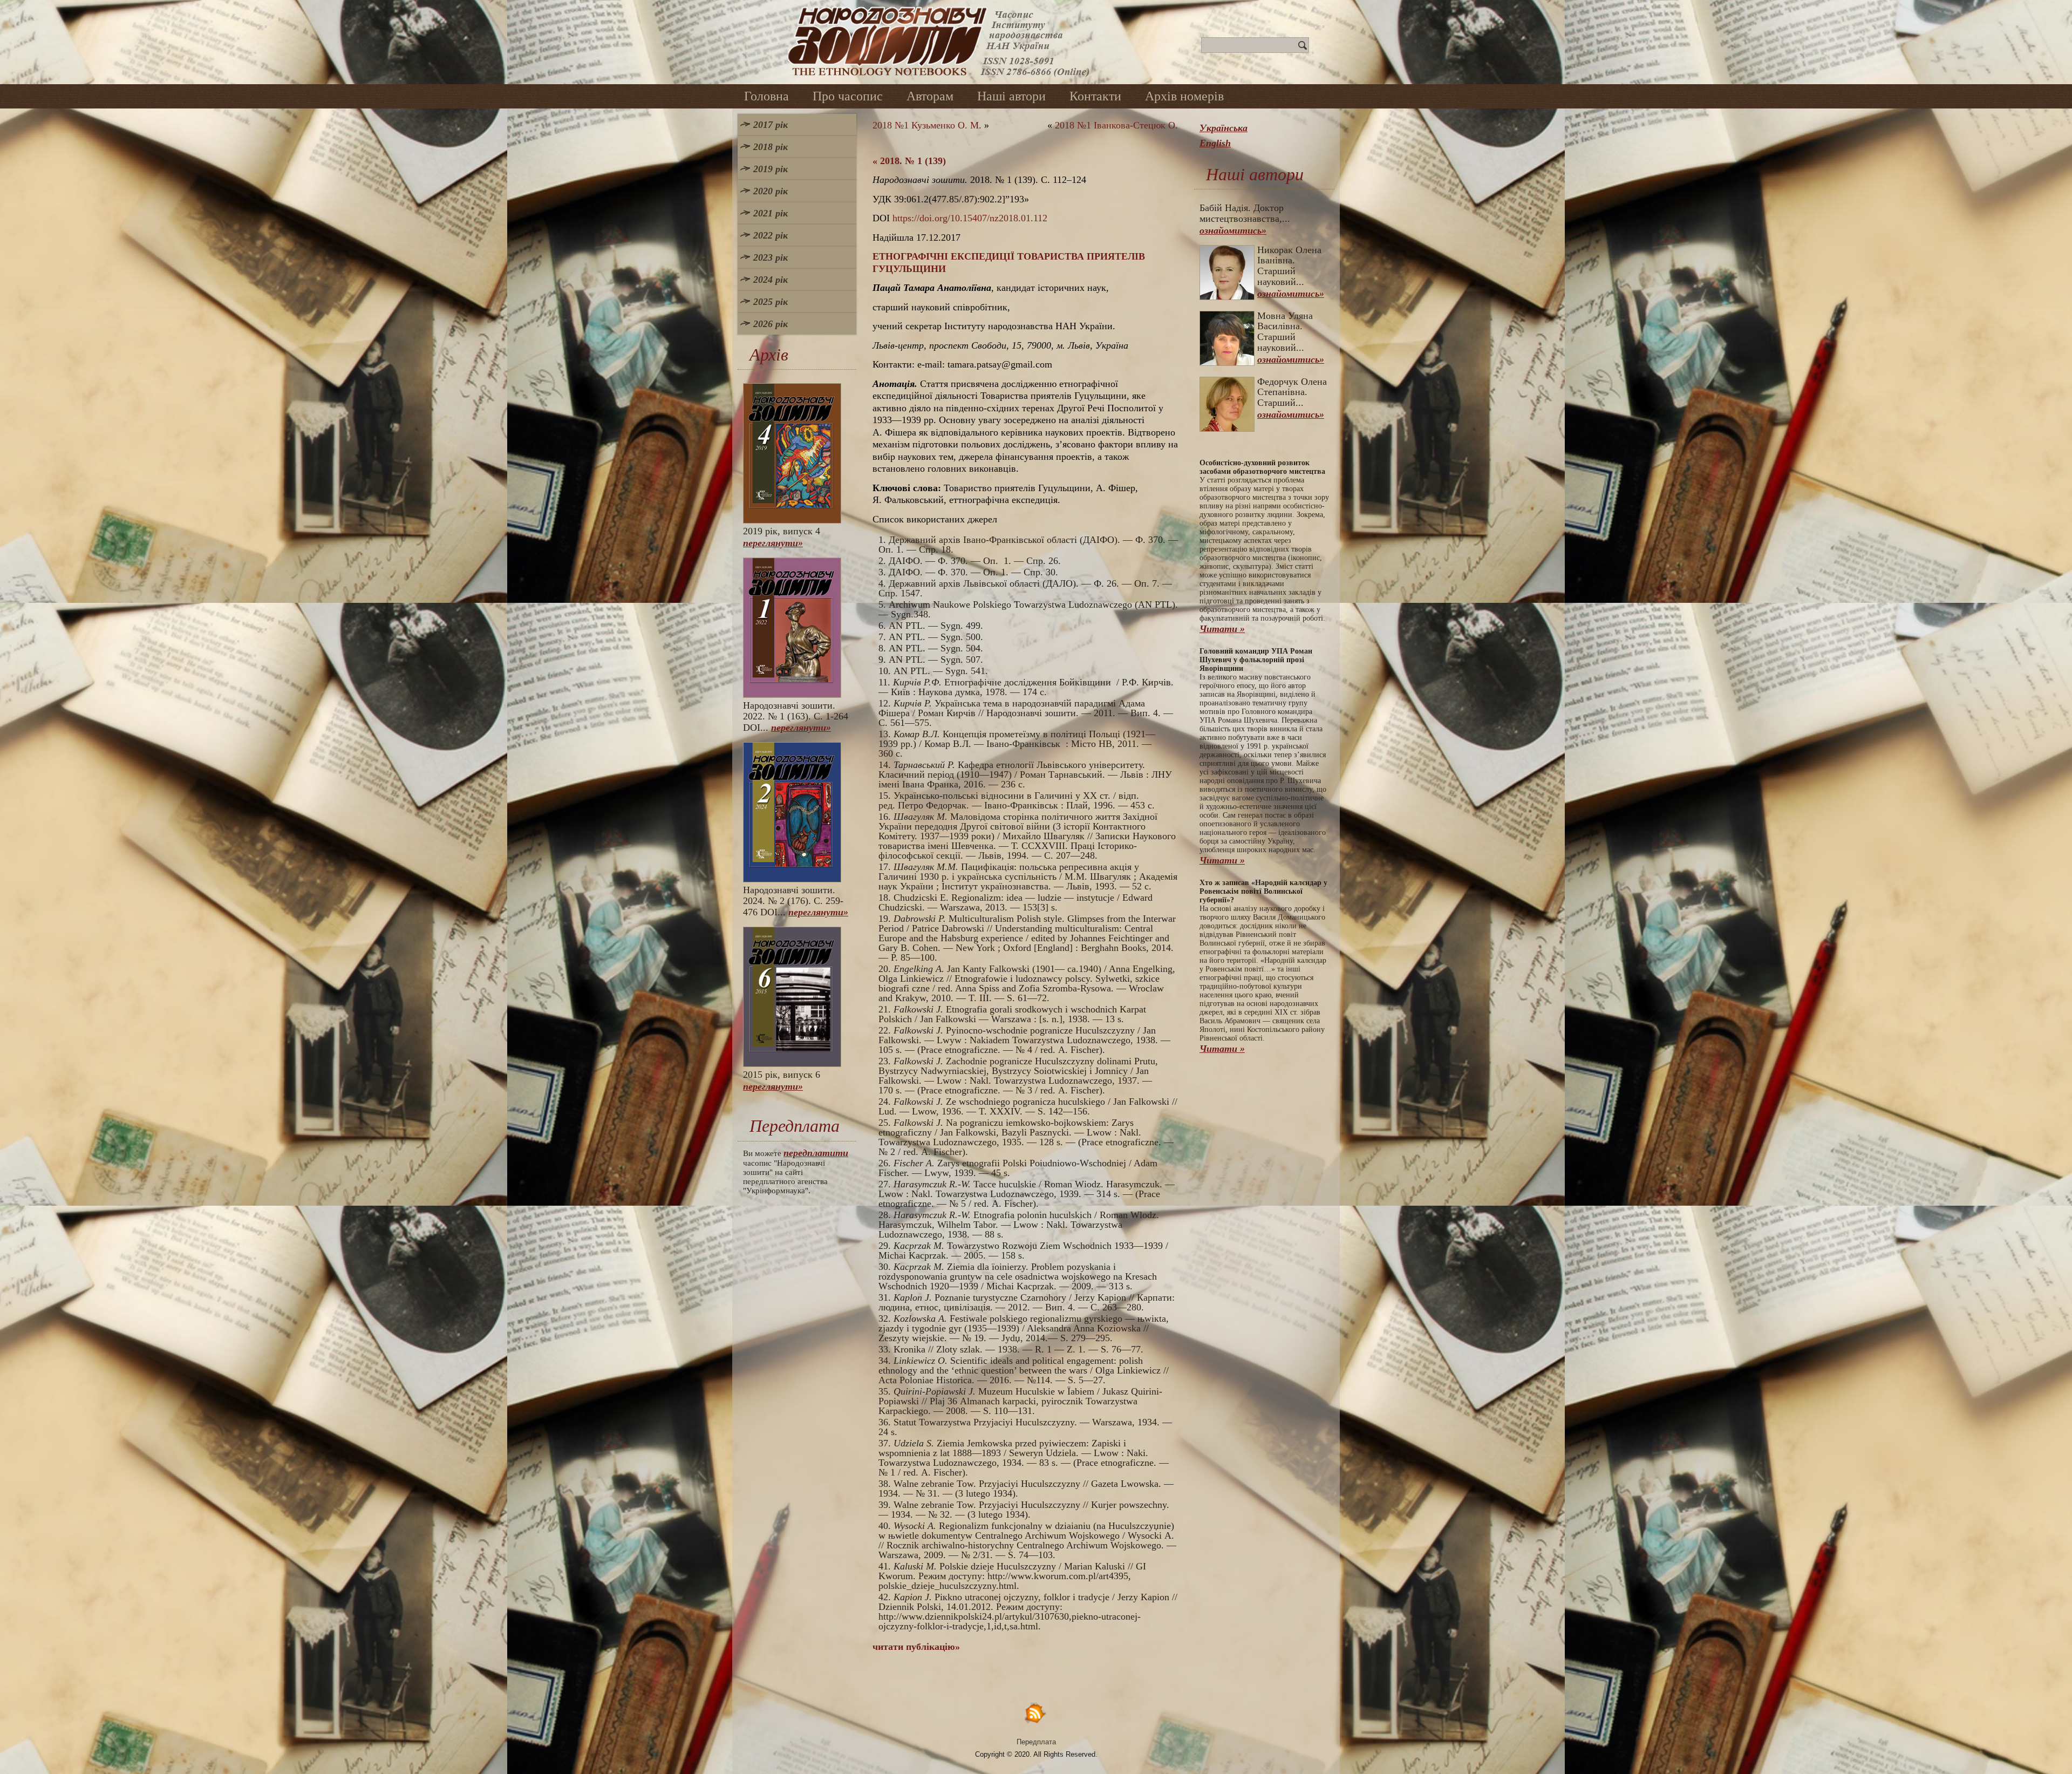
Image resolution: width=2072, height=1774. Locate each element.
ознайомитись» (1233, 230)
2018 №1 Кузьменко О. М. (927, 125)
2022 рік (771, 235)
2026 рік (771, 324)
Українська (1224, 128)
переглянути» (773, 543)
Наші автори (1011, 96)
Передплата (1036, 1742)
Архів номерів (1184, 96)
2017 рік (771, 125)
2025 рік (771, 302)
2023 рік (771, 257)
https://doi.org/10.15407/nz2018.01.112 (970, 218)
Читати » (1222, 629)
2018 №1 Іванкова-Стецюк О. (1116, 125)
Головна (766, 96)
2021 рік (771, 213)
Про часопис (848, 96)
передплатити (816, 1153)
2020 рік (771, 191)
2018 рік (771, 147)
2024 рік (771, 280)
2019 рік (771, 169)
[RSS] (1036, 1713)
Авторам (930, 96)
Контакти (1095, 96)
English (1215, 143)
